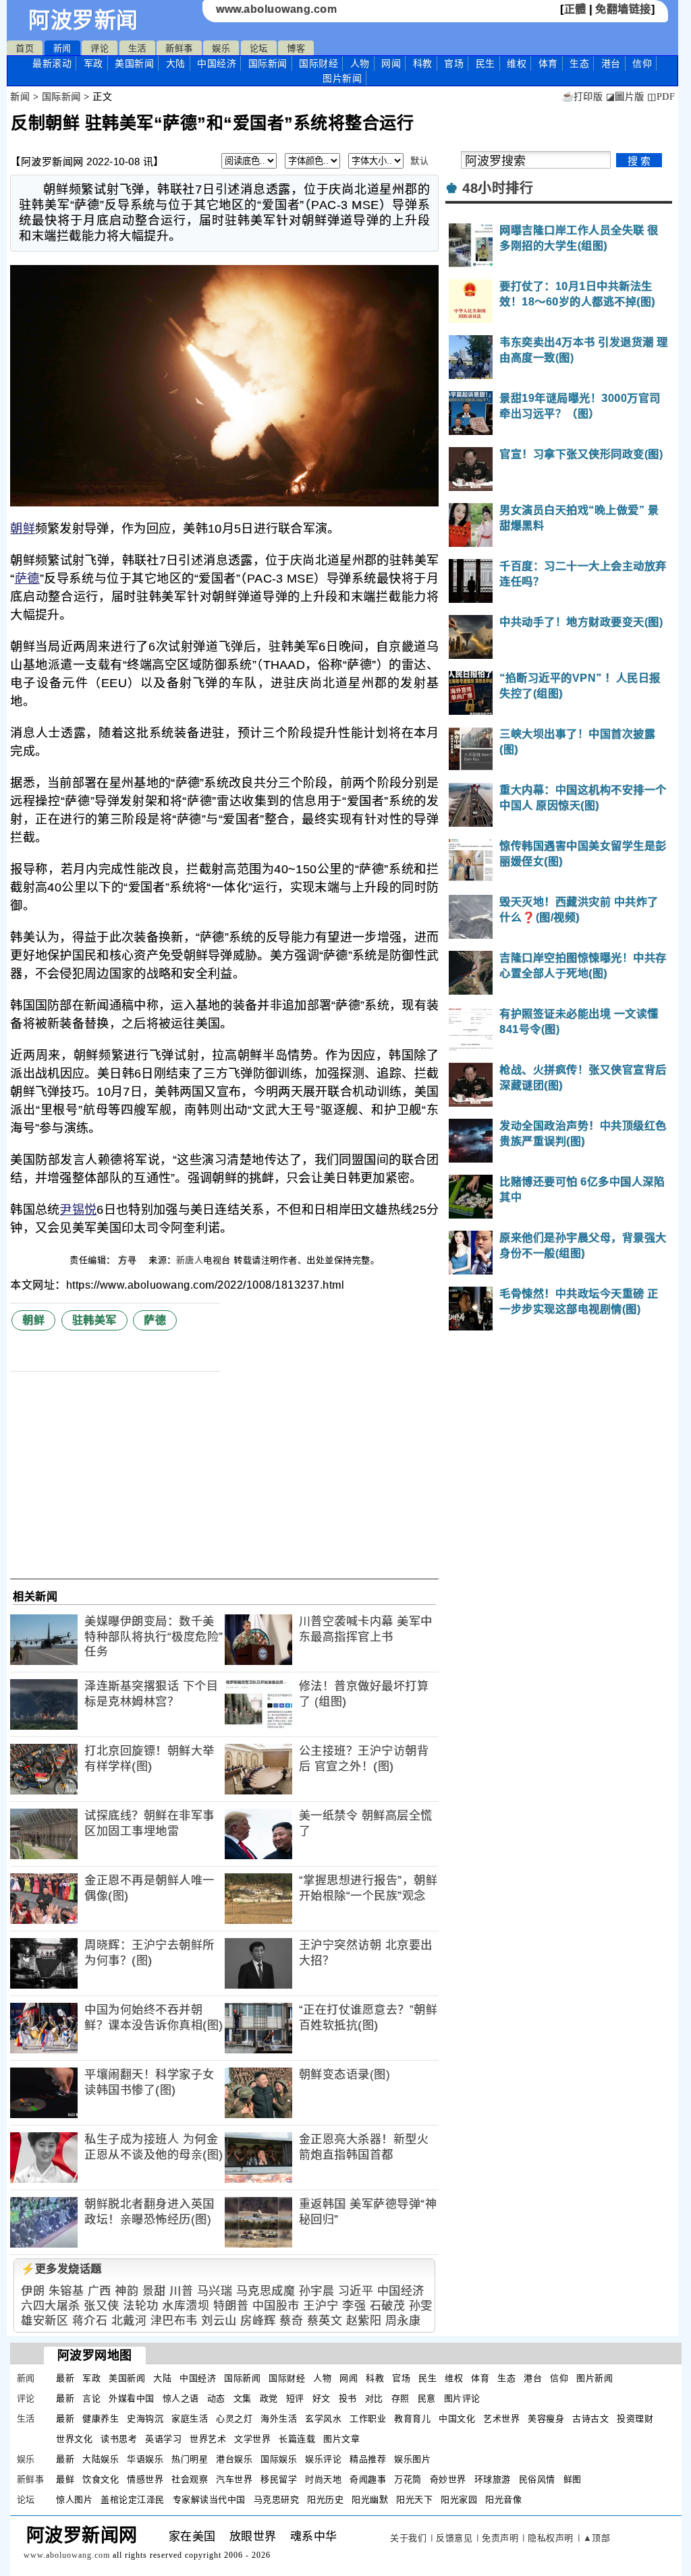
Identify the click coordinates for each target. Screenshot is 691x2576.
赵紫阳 (364, 2321)
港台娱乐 (234, 2459)
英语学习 (163, 2439)
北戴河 (129, 2321)
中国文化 (457, 2419)
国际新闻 (268, 63)
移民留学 (279, 2479)
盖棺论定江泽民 (133, 2499)
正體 (575, 9)
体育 (548, 63)
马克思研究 (277, 2499)
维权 (517, 63)
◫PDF (661, 97)
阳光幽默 (370, 2499)
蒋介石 (90, 2321)
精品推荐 (368, 2459)
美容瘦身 (546, 2419)
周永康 (403, 2321)
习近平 (356, 2291)
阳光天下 (414, 2499)
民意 (427, 2398)
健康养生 (101, 2419)
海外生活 (279, 2419)
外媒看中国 (132, 2398)
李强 (354, 2306)
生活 (137, 48)
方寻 (129, 1260)
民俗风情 (537, 2479)
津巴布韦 (174, 2321)
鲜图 (573, 2479)
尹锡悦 (78, 1210)
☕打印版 (582, 97)
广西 (100, 2291)
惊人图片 (74, 2499)
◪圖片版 (625, 97)
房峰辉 (258, 2321)
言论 (91, 2398)
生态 (579, 63)
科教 (423, 63)
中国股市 (276, 2306)
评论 (100, 48)
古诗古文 (590, 2419)
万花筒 (408, 2479)
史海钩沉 (145, 2419)
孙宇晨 (317, 2291)
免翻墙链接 (623, 9)
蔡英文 (325, 2321)
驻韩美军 (94, 1320)
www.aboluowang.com (276, 9)
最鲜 (65, 2479)
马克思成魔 (266, 2291)
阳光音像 (503, 2499)
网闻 (391, 63)
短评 (295, 2398)
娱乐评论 (323, 2459)
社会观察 (190, 2479)
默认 (419, 161)
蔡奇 (291, 2321)
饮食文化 (101, 2479)
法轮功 (141, 2306)
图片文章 (341, 2439)
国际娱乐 (279, 2459)
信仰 (642, 63)
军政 (93, 63)
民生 (486, 63)
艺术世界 (501, 2419)
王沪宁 (321, 2306)
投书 (348, 2398)
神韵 (127, 2291)
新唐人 (190, 1260)
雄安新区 (45, 2321)
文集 (243, 2398)
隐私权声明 (551, 2538)
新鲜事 (179, 48)
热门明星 (190, 2459)
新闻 (62, 48)
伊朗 (33, 2291)
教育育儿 (412, 2419)
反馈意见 (454, 2538)
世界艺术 (208, 2439)
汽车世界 (234, 2479)
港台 (611, 63)
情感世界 (145, 2479)
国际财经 (319, 63)
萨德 (27, 579)
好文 (322, 2398)
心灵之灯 (234, 2419)
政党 (269, 2398)
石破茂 (388, 2306)
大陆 (176, 63)
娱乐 (221, 48)
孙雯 (421, 2306)
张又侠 (102, 2306)
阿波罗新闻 (83, 20)
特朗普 (231, 2306)
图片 (342, 78)
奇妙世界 (448, 2479)
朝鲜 (23, 529)
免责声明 (500, 2538)
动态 (216, 2398)
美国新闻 (134, 63)
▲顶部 (597, 2538)
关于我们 (408, 2538)
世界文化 (74, 2439)
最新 (52, 63)
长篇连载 (297, 2439)
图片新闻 (595, 2378)
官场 (454, 63)
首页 (25, 48)
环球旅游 (493, 2479)
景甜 (154, 2291)
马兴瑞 (215, 2291)
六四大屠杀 (51, 2306)
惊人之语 (181, 2398)
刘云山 (219, 2321)
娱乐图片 (412, 2459)
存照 (400, 2398)
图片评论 (462, 2398)
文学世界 (252, 2439)
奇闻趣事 (368, 2479)
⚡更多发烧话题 (61, 2269)
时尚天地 (323, 2479)
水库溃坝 (186, 2306)
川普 (181, 2291)
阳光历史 (325, 2499)
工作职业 (368, 2419)
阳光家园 (459, 2499)
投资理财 (635, 2419)
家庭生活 (190, 2419)
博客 (296, 48)
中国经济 (217, 63)
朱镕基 (66, 2291)
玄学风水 (323, 2419)
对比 (374, 2398)
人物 (360, 63)
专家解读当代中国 (209, 2499)
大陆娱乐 (101, 2459)
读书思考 (119, 2439)
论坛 (259, 48)
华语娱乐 (145, 2459)
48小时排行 (498, 188)
